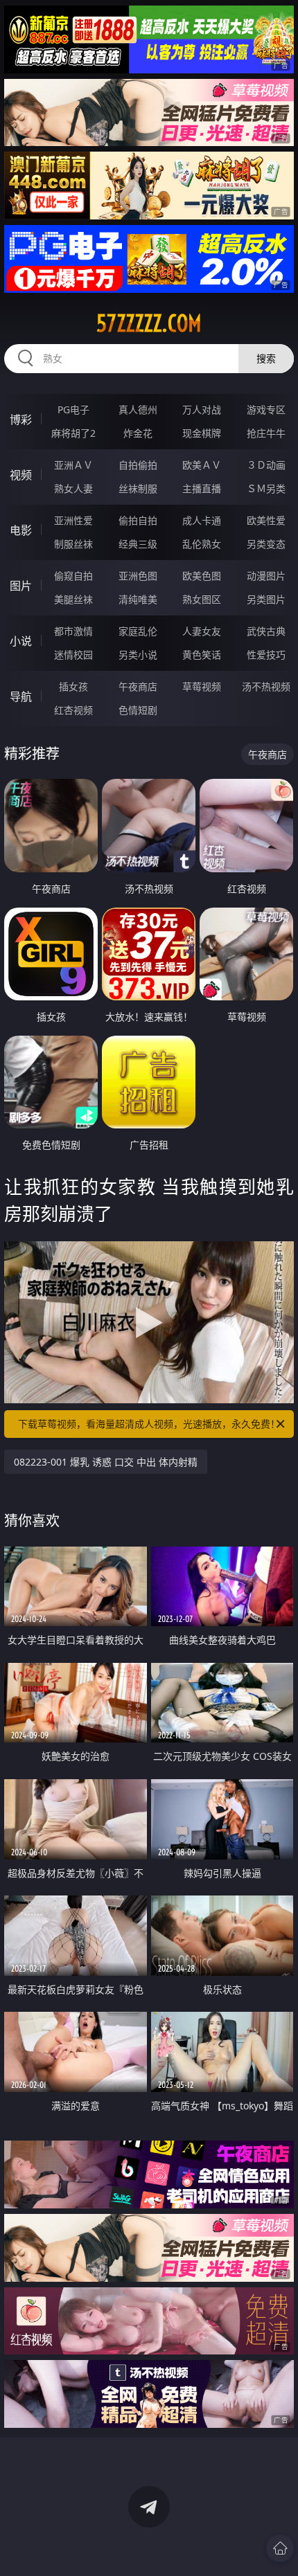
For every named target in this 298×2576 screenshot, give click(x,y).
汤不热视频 (266, 686)
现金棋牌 (202, 433)
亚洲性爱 (73, 520)
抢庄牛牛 (266, 433)
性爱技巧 (266, 655)
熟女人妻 (73, 488)
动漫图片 (266, 576)
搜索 (266, 358)
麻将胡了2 (73, 433)
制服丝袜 (73, 544)
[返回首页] (280, 2548)
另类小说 (138, 655)
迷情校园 (73, 655)
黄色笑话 (202, 655)
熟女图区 (202, 599)
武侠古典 (266, 631)
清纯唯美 (138, 599)
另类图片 (266, 599)
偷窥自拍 (73, 576)
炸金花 (138, 433)
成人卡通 (202, 520)
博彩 (21, 420)
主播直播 (202, 488)
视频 (21, 475)
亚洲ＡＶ (73, 465)
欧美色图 (202, 576)
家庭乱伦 (138, 631)
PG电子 (73, 409)
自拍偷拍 (138, 465)
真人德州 (138, 409)
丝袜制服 (138, 488)
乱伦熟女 (202, 544)
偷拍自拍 (138, 520)
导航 (21, 696)
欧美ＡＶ (202, 465)
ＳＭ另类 (266, 488)
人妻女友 (202, 631)
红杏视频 (73, 710)
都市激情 (73, 631)
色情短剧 (138, 710)
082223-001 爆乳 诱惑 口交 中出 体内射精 (106, 1462)
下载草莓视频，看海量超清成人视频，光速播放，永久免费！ (149, 1424)
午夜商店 (138, 686)
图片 (21, 586)
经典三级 (138, 544)
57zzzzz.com (149, 323)
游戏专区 (266, 409)
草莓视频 (202, 686)
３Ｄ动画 (266, 465)
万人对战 (202, 409)
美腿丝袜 (73, 599)
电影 (21, 530)
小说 (21, 641)
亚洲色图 (138, 576)
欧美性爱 (266, 520)
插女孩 (73, 686)
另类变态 (266, 544)
